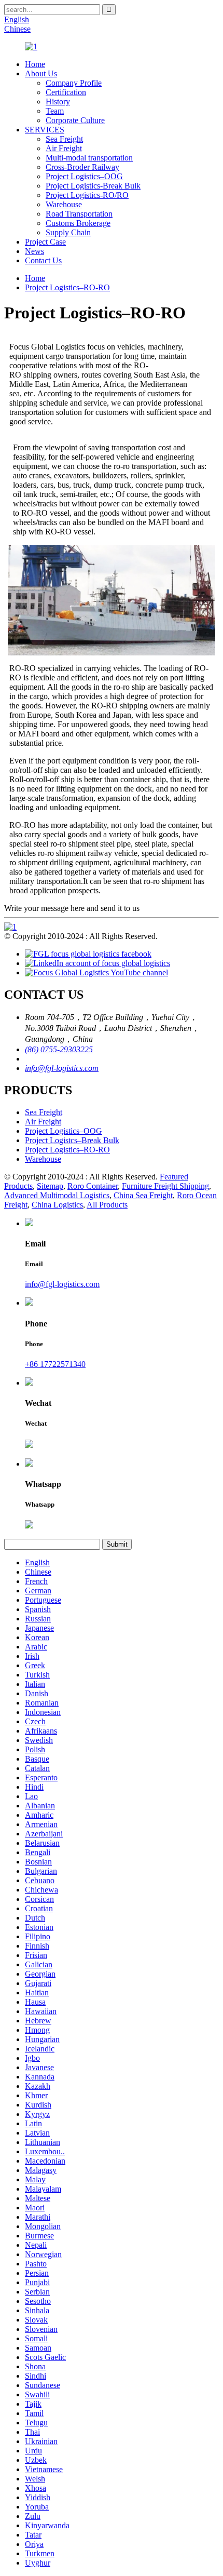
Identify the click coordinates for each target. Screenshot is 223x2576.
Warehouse (64, 204)
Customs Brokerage (78, 223)
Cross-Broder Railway (82, 167)
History (58, 102)
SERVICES (45, 130)
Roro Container (93, 1186)
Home (35, 64)
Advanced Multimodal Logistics (57, 1195)
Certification (66, 92)
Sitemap (50, 1186)
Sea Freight (64, 139)
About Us (41, 73)
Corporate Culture (75, 120)
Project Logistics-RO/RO (87, 195)
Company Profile (74, 83)
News (34, 251)
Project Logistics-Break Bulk (93, 186)
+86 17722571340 (55, 1364)
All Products (107, 1205)
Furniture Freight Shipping (165, 1186)
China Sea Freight (143, 1195)
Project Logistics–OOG (84, 176)
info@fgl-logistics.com (62, 1068)
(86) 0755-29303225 (59, 1049)
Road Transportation (79, 214)
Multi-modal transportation (89, 158)
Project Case (45, 242)
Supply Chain (68, 232)
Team (55, 111)
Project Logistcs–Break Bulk (72, 1140)
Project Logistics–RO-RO (67, 287)
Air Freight (64, 148)
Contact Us (43, 260)
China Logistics (57, 1205)
